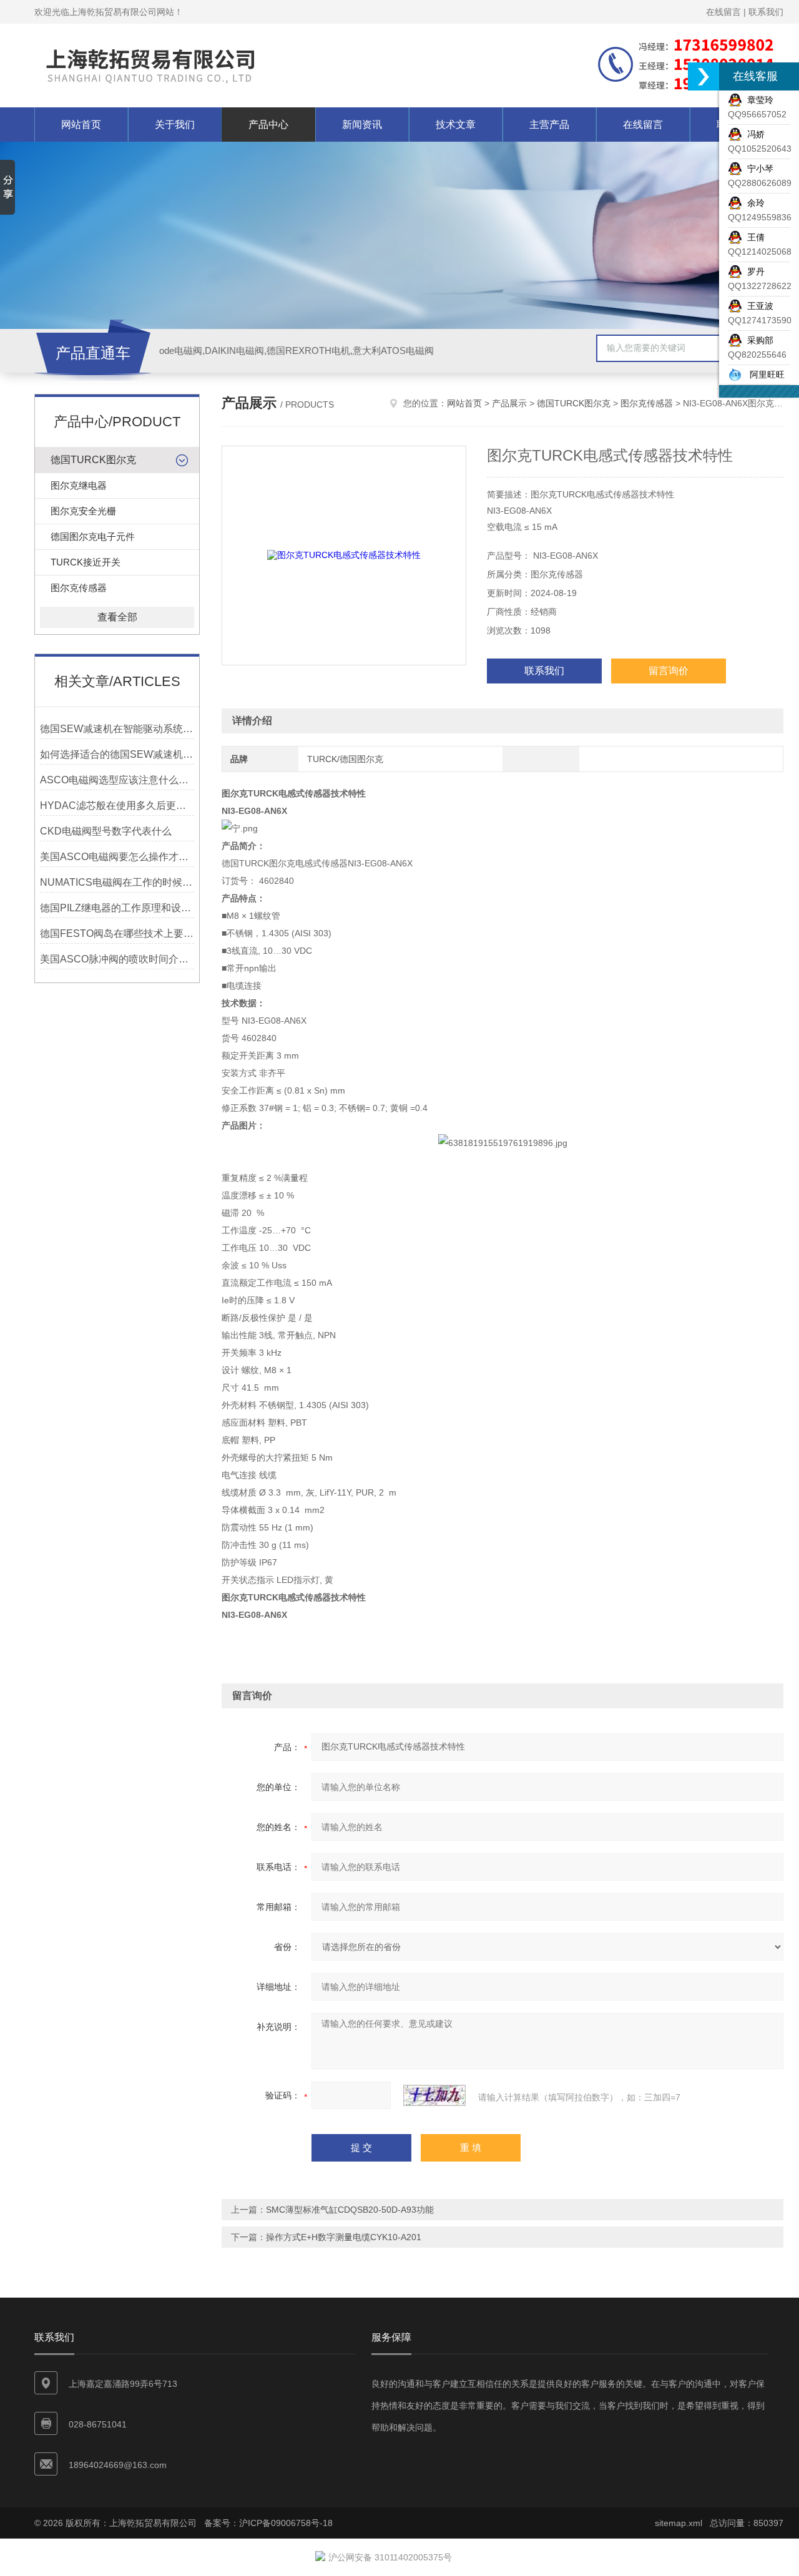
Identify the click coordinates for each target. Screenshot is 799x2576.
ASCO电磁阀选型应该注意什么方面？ (117, 780)
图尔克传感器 (79, 588)
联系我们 (766, 12)
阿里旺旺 (763, 375)
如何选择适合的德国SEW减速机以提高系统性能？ (117, 754)
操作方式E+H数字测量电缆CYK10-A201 (344, 2237)
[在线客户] (703, 76)
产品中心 (268, 125)
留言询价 (669, 671)
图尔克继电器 (79, 485)
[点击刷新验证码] (434, 2095)
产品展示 (509, 403)
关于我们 (175, 125)
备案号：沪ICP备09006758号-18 (268, 2523)
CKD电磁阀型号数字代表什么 (106, 831)
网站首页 (81, 125)
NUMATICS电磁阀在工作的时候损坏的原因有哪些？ (117, 882)
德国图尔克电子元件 (93, 536)
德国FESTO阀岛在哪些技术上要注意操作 (117, 933)
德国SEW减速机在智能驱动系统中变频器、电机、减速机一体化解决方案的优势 (117, 729)
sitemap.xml (679, 2523)
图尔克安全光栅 (83, 511)
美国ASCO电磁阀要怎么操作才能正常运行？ (117, 857)
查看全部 (117, 617)
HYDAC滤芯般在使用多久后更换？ (117, 806)
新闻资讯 (362, 125)
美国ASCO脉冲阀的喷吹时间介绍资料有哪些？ (117, 959)
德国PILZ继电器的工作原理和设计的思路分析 (117, 908)
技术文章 (456, 125)
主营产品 (549, 125)
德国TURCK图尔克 (93, 460)
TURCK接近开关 (86, 562)
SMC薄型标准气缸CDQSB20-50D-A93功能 (350, 2210)
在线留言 (723, 12)
